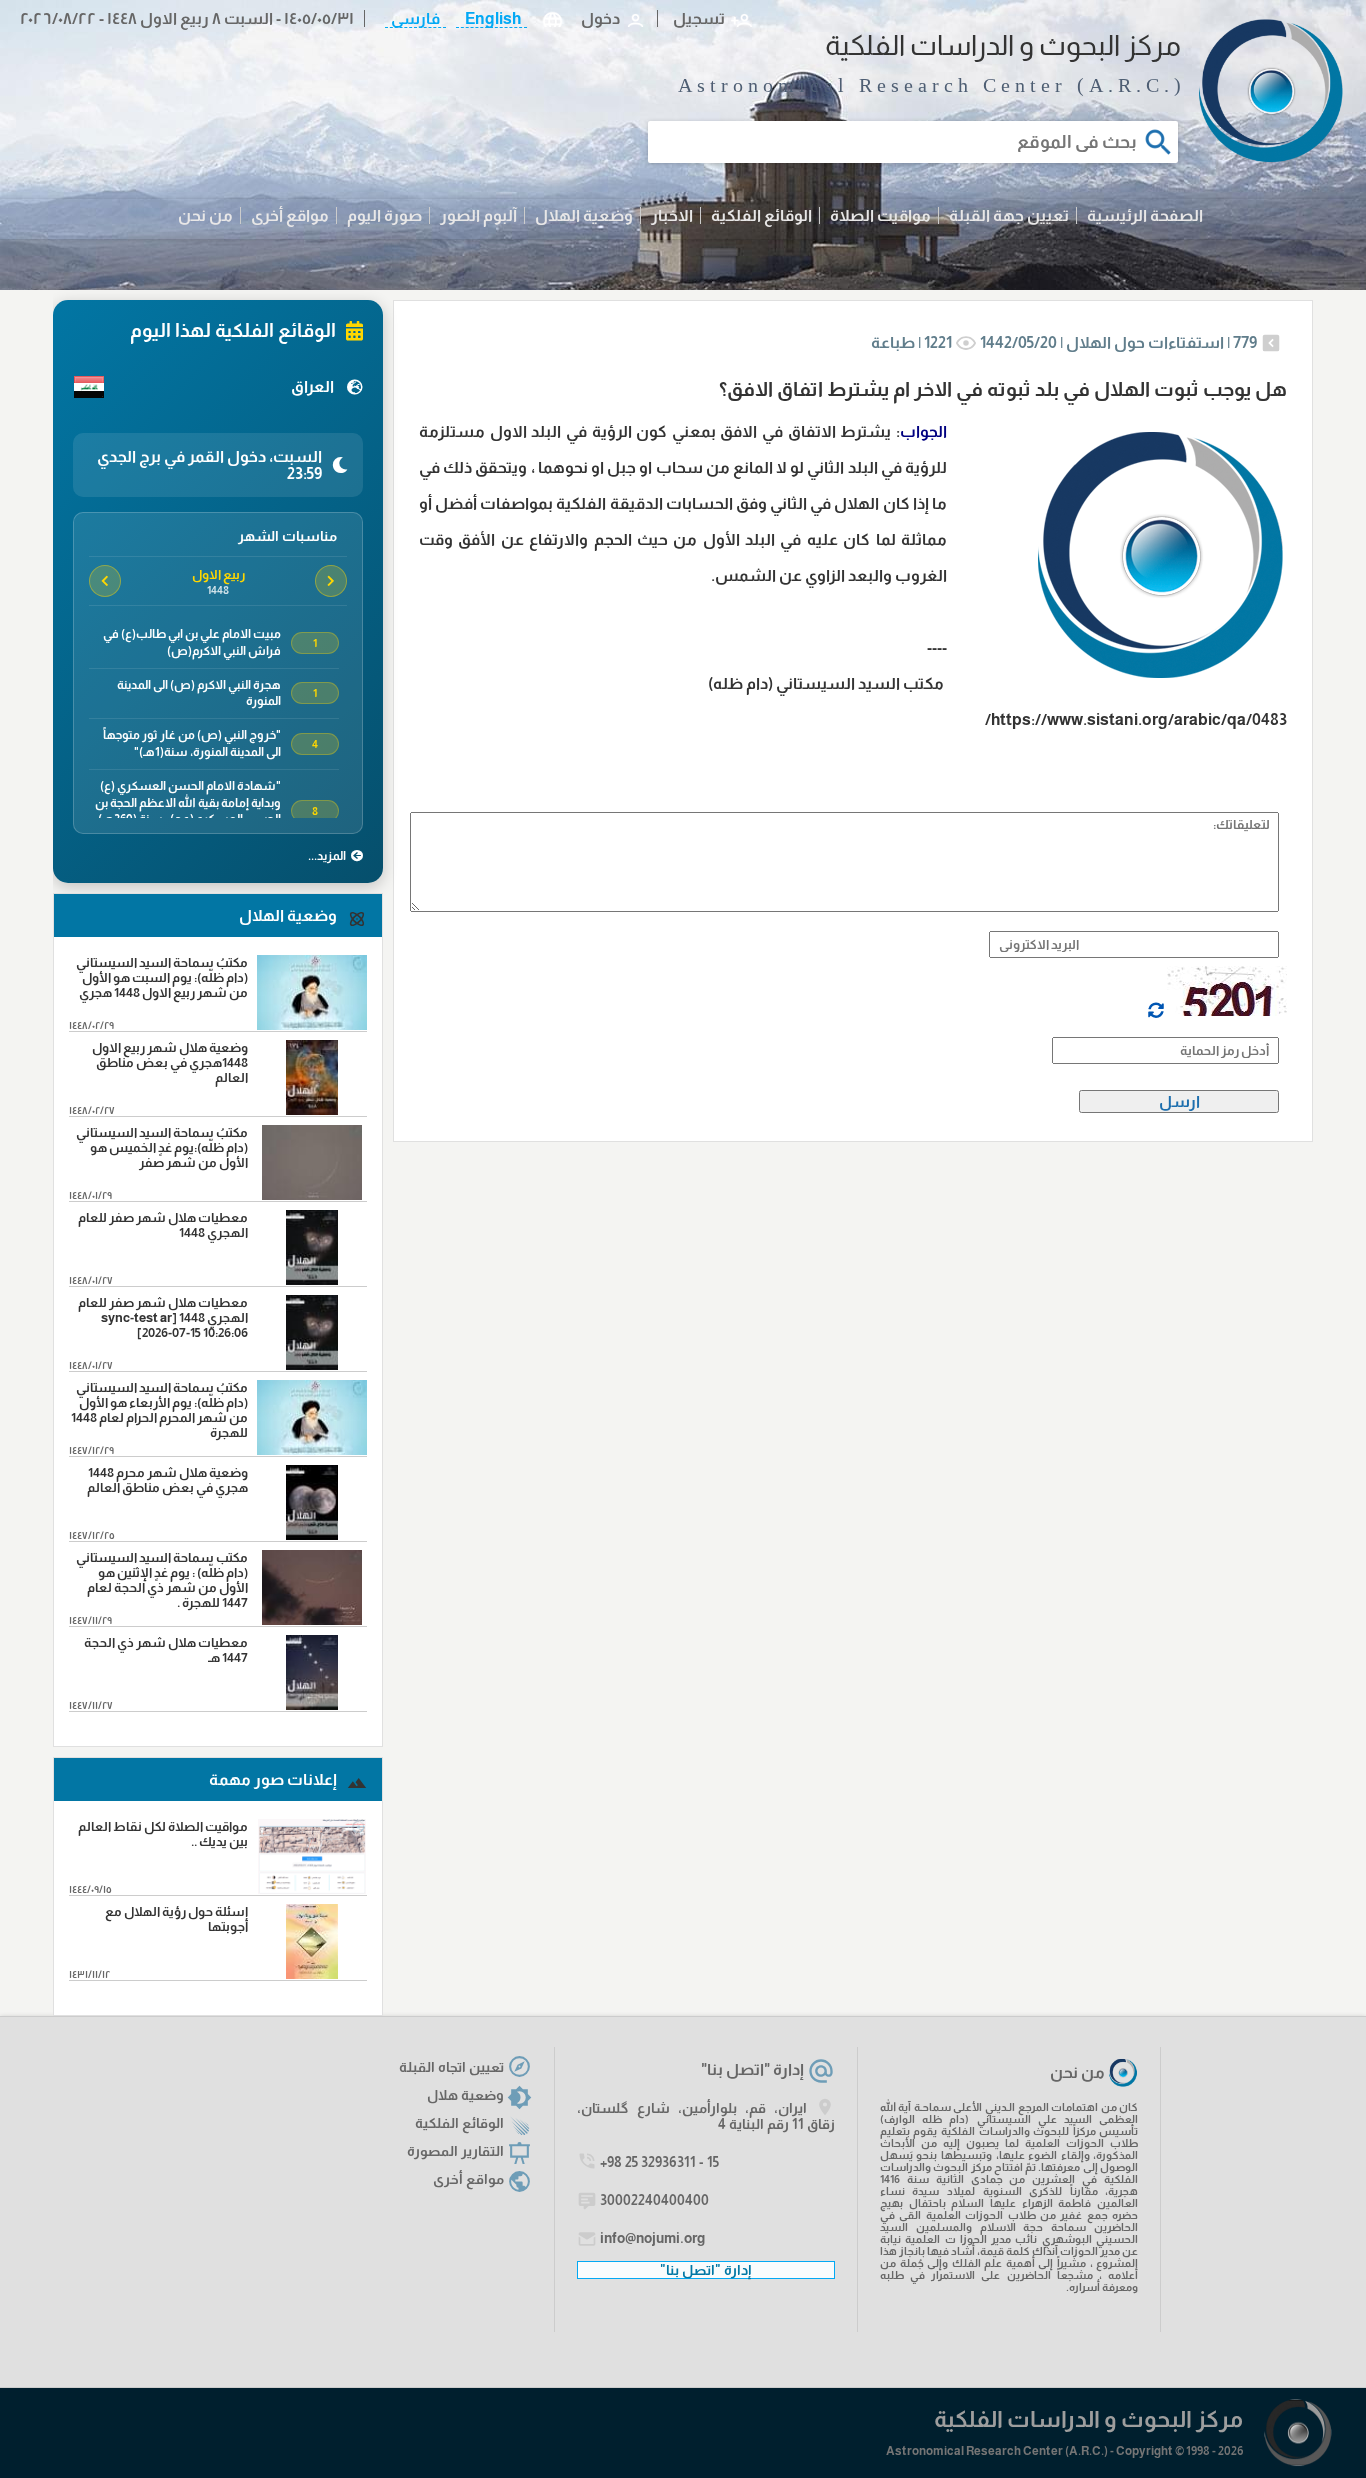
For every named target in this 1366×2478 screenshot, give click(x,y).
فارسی (415, 18)
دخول (600, 18)
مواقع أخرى (290, 215)
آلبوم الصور (478, 215)
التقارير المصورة (455, 2151)
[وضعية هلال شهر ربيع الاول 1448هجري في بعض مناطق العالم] (312, 1109)
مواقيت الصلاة (880, 215)
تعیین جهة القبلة (1009, 215)
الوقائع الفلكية (761, 215)
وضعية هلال (465, 2095)
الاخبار (672, 215)
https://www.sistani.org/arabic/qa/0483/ (1136, 719)
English (491, 18)
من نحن (205, 215)
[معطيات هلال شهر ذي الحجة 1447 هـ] (312, 1704)
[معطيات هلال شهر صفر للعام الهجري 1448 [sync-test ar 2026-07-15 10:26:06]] (312, 1364)
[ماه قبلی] (331, 581)
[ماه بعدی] (105, 581)
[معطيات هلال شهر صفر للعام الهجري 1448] (312, 1279)
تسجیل (699, 18)
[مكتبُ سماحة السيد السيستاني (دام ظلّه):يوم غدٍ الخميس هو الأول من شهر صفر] (312, 1194)
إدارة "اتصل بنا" (752, 2069)
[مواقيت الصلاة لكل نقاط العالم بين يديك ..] (312, 1888)
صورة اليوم (384, 215)
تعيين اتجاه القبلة (451, 2067)
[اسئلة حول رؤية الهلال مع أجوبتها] (312, 1973)
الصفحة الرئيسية (1145, 215)
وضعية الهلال (584, 215)
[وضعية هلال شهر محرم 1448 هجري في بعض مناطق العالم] (312, 1534)
